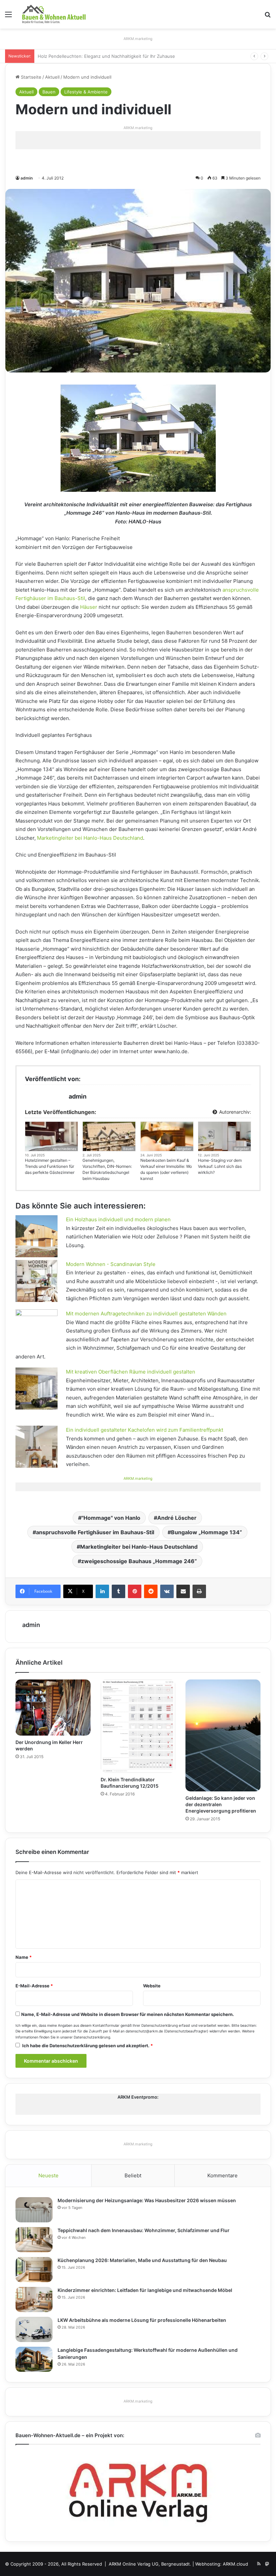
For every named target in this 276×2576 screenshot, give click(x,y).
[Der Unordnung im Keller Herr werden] (53, 1708)
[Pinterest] (135, 1591)
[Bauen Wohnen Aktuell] (54, 14)
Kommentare (222, 2175)
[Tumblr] (118, 1591)
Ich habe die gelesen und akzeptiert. (88, 2046)
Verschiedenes (64, 1149)
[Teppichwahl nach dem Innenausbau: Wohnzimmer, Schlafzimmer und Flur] (34, 2240)
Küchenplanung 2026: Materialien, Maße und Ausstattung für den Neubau (142, 2260)
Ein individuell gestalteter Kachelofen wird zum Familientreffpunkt (145, 1430)
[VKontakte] (167, 1591)
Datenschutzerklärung (160, 2026)
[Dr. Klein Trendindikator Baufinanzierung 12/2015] (138, 1726)
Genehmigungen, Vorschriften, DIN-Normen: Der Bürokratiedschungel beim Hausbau (107, 1169)
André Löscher (177, 1518)
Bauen (49, 92)
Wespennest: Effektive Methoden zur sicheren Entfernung (100, 56)
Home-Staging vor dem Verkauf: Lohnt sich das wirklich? (220, 1166)
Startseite (30, 77)
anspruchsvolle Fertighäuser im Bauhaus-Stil (95, 1532)
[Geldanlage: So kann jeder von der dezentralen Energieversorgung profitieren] (223, 1735)
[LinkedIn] (102, 1591)
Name (24, 1957)
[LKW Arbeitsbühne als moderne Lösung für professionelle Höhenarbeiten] (34, 2329)
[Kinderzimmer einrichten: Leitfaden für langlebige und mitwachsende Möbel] (34, 2300)
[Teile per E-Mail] (183, 1591)
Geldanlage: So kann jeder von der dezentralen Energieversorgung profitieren (221, 1804)
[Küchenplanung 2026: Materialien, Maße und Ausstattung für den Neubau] (34, 2270)
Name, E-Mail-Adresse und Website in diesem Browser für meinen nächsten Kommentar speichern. (128, 2014)
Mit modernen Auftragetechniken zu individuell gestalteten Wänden (146, 1314)
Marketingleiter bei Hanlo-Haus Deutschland (90, 838)
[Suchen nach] (268, 17)
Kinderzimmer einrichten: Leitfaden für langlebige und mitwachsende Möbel (145, 2290)
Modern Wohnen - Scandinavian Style (111, 1264)
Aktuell (52, 77)
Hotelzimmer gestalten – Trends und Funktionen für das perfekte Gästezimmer (50, 1166)
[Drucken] (199, 1591)
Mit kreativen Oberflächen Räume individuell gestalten (131, 1372)
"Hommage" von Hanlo (111, 1518)
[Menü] (8, 17)
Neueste (48, 2175)
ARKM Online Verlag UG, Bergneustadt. (150, 2564)
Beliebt (133, 2175)
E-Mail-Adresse (34, 1986)
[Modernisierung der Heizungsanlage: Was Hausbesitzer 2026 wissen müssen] (34, 2210)
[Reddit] (151, 1591)
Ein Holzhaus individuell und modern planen (118, 1219)
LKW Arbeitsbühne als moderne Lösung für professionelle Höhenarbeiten (142, 2320)
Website (152, 1986)
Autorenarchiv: (234, 1112)
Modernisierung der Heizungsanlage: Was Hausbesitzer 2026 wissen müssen (147, 2200)
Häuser (89, 607)
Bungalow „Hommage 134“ (206, 1532)
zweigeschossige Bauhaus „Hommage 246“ (139, 1561)
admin (27, 178)
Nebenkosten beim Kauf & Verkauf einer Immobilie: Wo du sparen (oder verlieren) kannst (166, 1169)
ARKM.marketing (138, 39)
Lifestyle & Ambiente (86, 92)
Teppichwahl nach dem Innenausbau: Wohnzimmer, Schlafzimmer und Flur (144, 2230)
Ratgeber (184, 1149)
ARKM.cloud (235, 2564)
